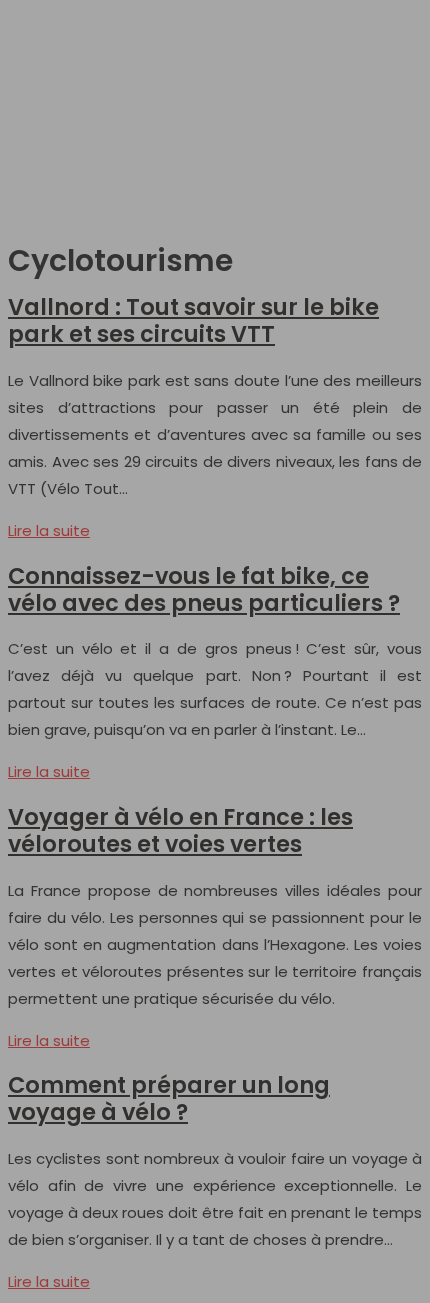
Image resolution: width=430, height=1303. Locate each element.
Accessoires (58, 139)
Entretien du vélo (75, 28)
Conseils (44, 65)
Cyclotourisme (67, 176)
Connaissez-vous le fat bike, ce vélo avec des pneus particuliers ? (204, 589)
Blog (29, 213)
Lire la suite (49, 530)
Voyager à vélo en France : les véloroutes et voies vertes (180, 830)
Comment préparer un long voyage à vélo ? (169, 1098)
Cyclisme (47, 102)
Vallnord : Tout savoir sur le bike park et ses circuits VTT (193, 320)
